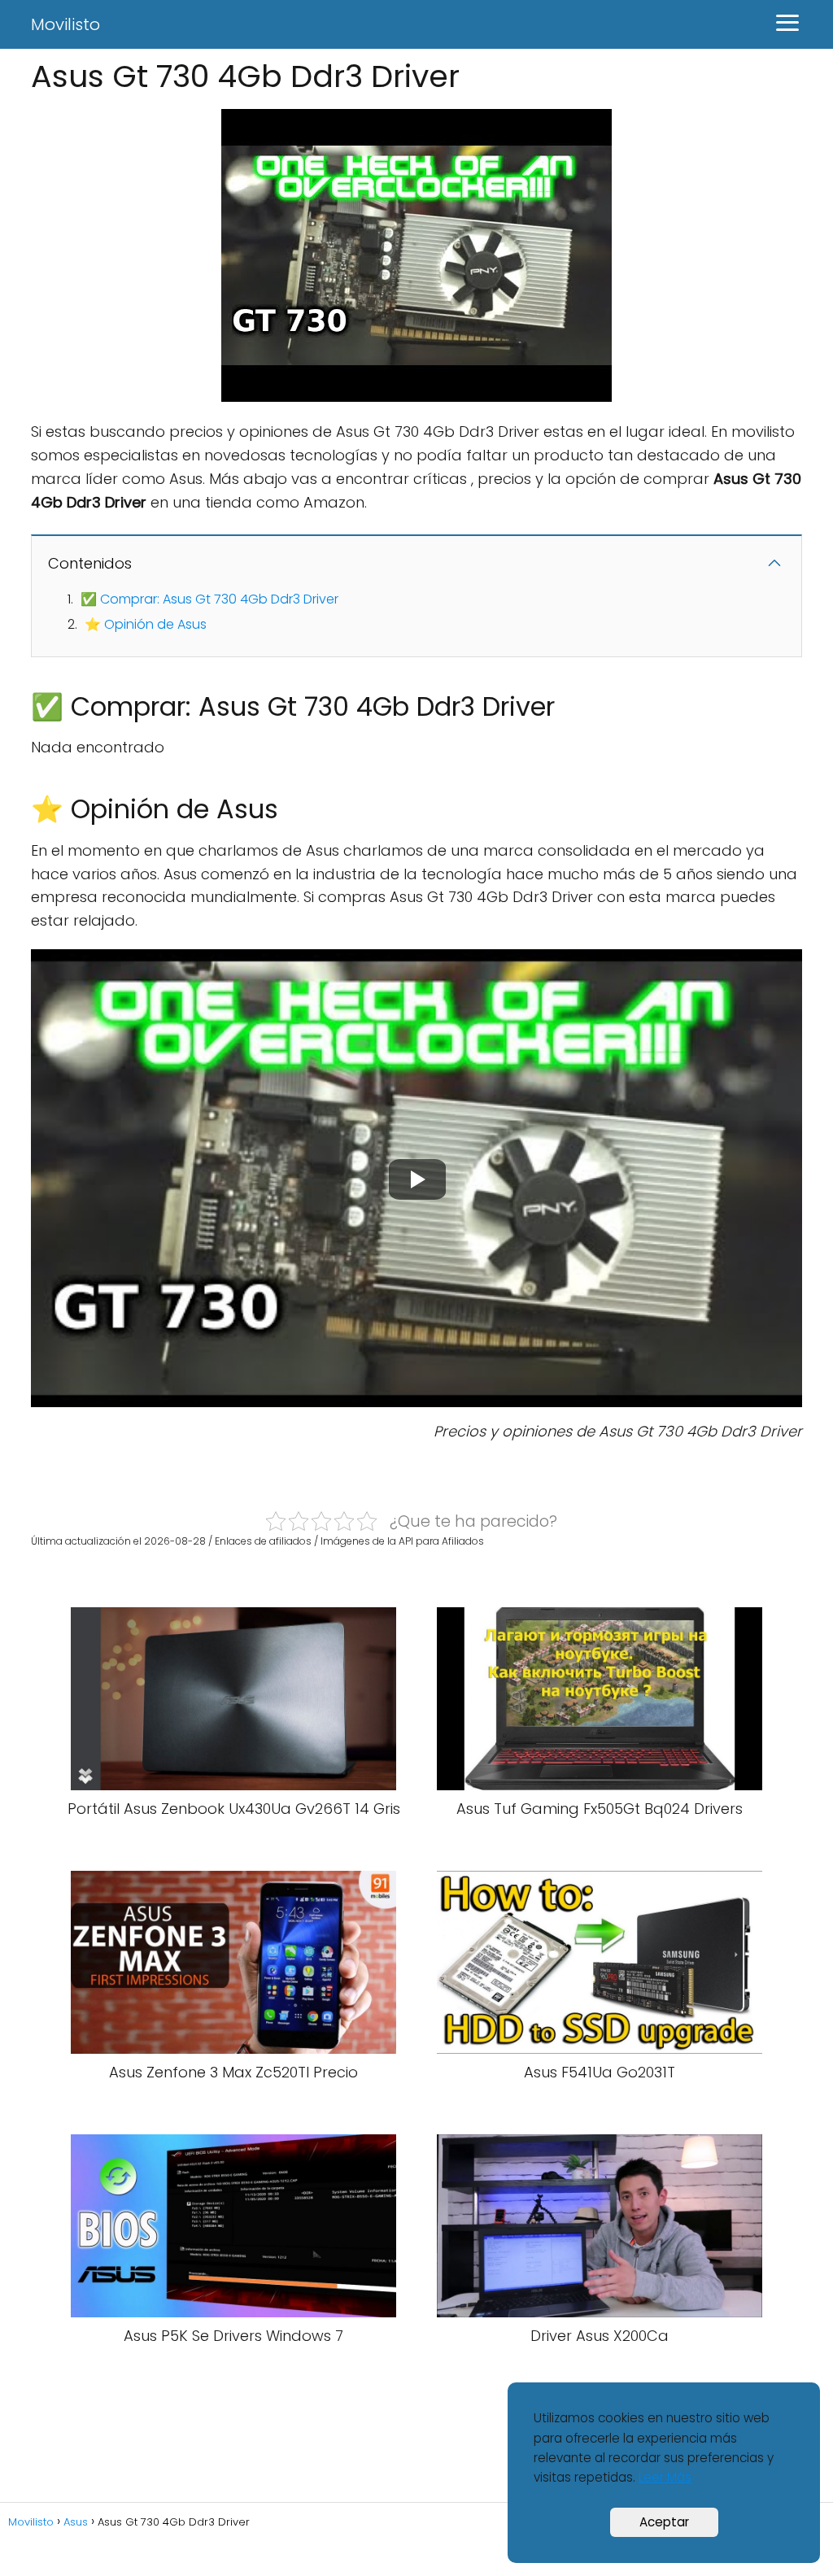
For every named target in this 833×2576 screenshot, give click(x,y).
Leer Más (665, 2477)
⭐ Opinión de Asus (146, 624)
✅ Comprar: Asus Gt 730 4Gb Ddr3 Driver (209, 599)
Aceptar (664, 2522)
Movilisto (65, 24)
